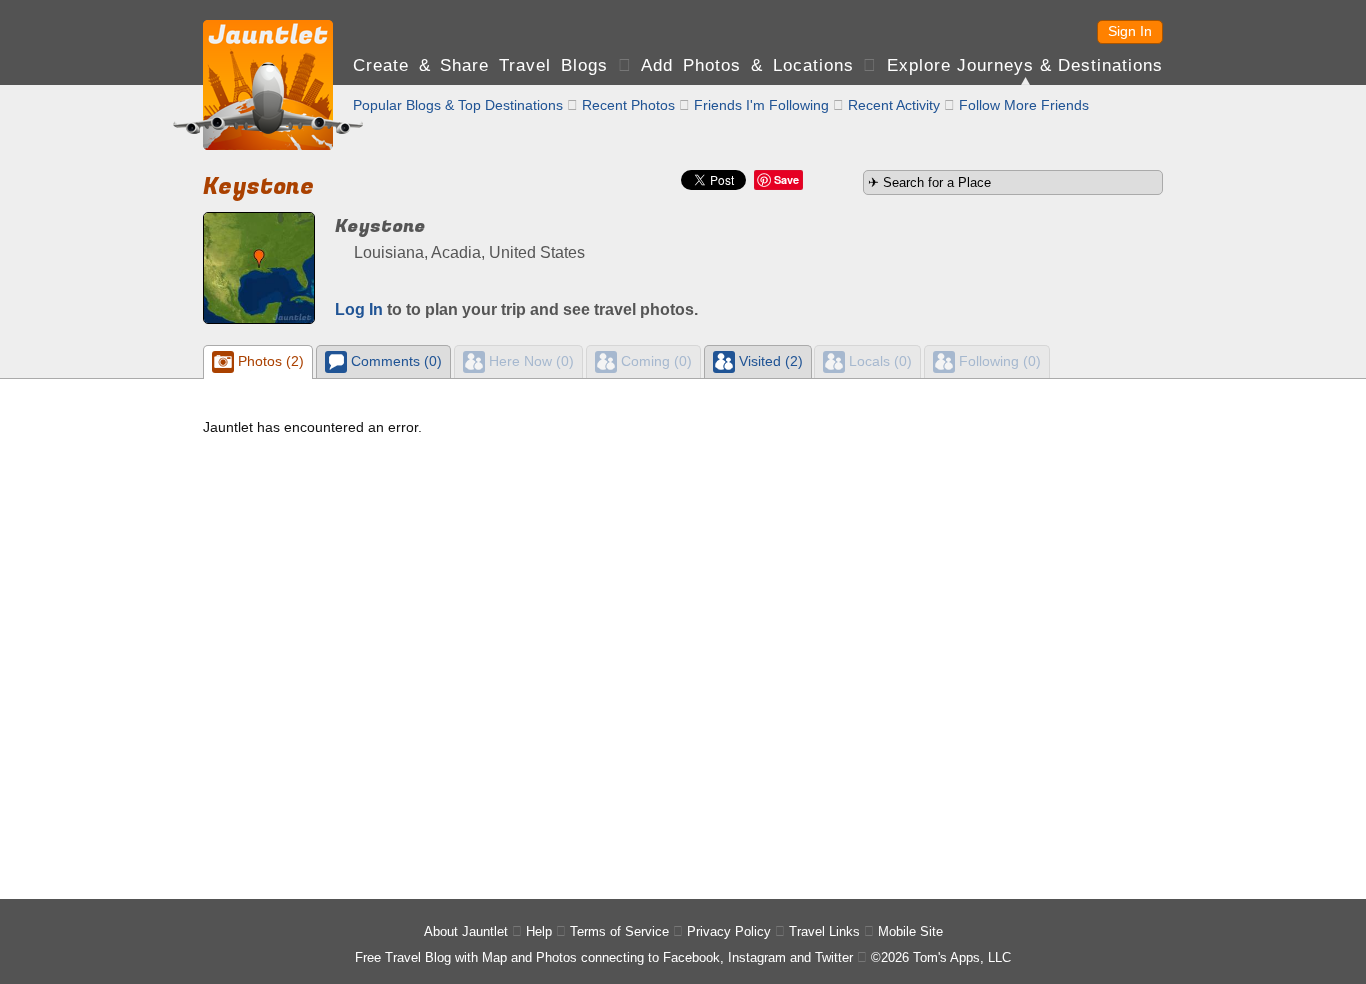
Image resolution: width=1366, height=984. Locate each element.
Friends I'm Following (761, 105)
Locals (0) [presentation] (878, 361)
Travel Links (824, 931)
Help (539, 931)
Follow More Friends (1024, 105)
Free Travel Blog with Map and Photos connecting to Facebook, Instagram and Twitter (604, 957)
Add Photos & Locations (747, 65)
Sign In (1130, 31)
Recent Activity (894, 105)
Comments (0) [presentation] (394, 361)
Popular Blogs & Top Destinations (458, 105)
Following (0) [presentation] (998, 361)
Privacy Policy (729, 931)
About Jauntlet (466, 931)
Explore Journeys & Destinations (1025, 65)
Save (786, 179)
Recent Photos (628, 105)
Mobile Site (910, 931)
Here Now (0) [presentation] (529, 361)
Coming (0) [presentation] (654, 361)
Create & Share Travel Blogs (480, 65)
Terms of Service (619, 931)
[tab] (258, 362)
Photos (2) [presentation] (269, 361)
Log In (359, 309)
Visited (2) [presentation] (769, 361)
